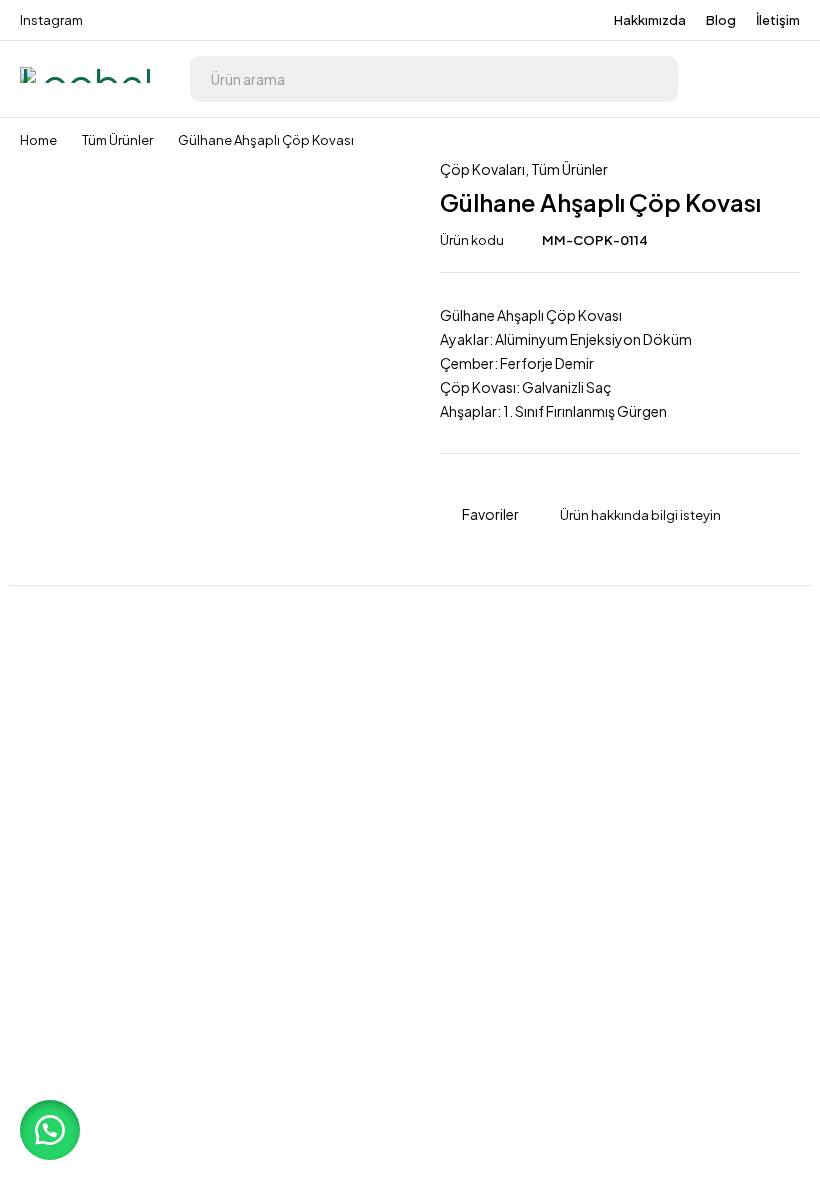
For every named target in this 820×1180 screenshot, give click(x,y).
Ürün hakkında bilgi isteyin (640, 515)
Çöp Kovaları (482, 169)
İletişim (778, 20)
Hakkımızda (650, 20)
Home (38, 140)
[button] (50, 1130)
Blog (721, 20)
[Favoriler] (780, 79)
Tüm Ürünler (117, 140)
